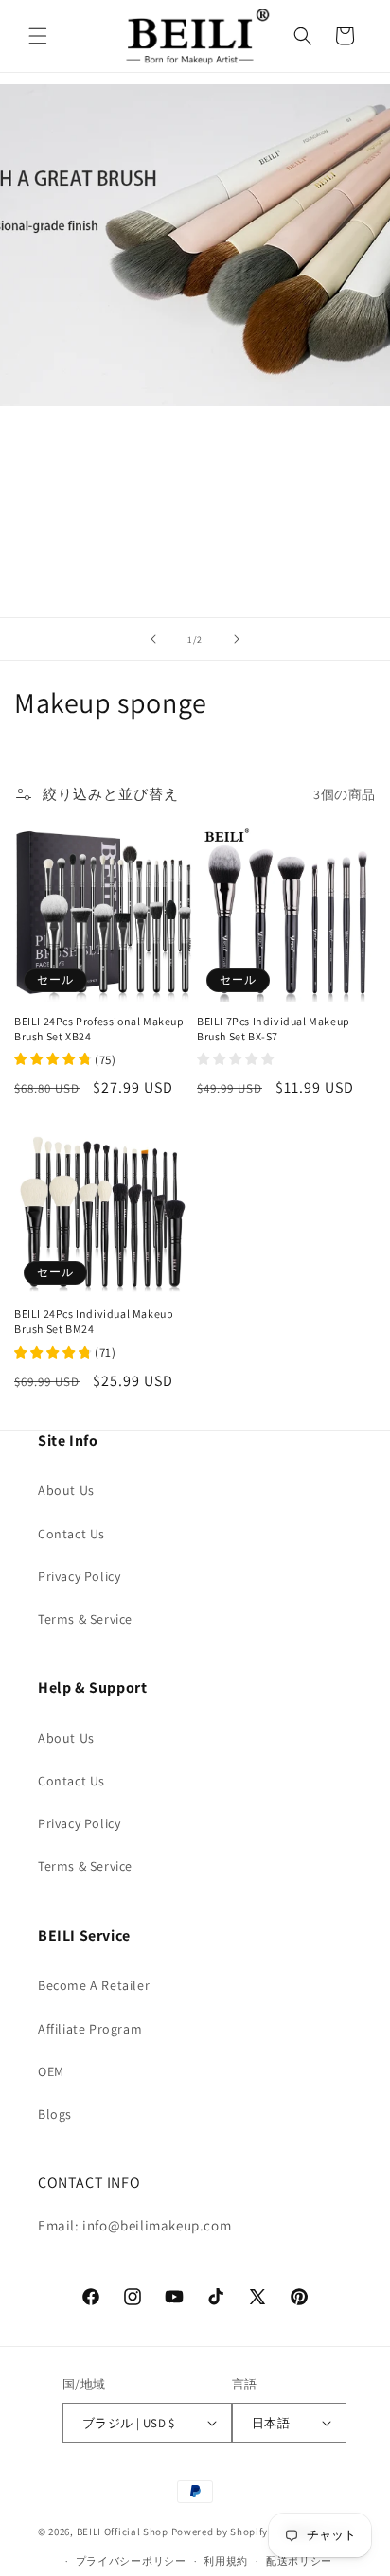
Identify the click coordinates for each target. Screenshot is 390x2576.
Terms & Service (85, 1619)
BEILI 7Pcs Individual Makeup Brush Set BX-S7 (274, 1029)
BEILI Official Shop (123, 2532)
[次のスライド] (237, 639)
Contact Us (71, 1534)
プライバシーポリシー (131, 2561)
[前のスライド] (153, 639)
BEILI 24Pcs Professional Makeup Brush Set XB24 (99, 1029)
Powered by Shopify (220, 2532)
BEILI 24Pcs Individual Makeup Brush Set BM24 (94, 1321)
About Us (66, 1490)
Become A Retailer (94, 1985)
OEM (51, 2071)
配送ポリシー (299, 2561)
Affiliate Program (90, 2029)
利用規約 (226, 2561)
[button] (38, 36)
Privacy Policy (79, 1576)
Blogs (55, 2114)
